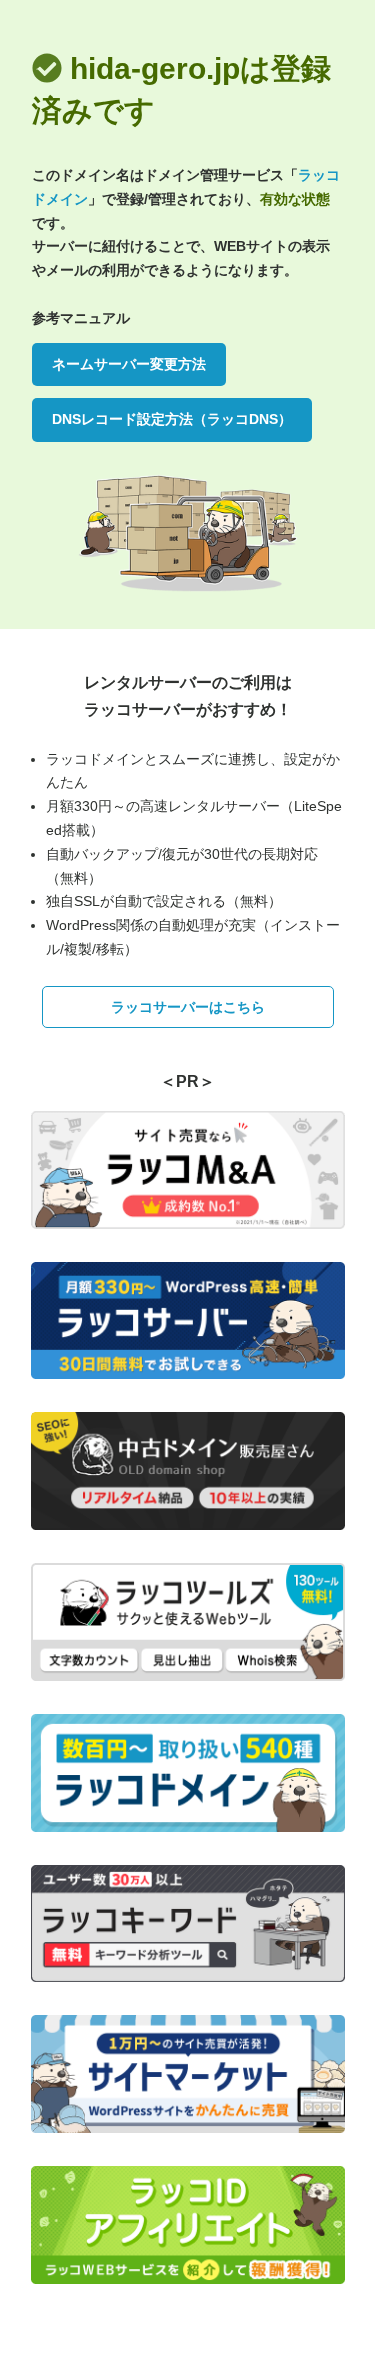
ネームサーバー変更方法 (129, 364)
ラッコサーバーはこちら (188, 1007)
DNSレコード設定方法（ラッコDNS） (172, 419)
